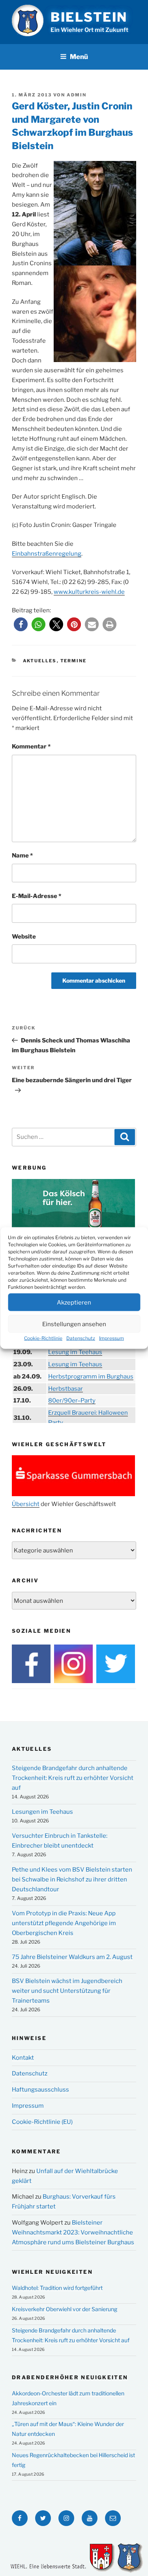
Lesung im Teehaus (75, 1352)
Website (24, 937)
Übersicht (26, 1504)
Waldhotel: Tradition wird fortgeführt (57, 2288)
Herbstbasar (66, 1389)
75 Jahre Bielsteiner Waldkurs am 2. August (72, 1957)
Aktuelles (40, 661)
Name (22, 856)
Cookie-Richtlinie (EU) (42, 2122)
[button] (21, 624)
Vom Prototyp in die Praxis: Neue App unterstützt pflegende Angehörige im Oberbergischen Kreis (64, 1923)
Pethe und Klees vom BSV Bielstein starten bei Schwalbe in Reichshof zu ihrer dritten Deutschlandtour (72, 1879)
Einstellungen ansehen (74, 1324)
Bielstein (89, 17)
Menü (79, 57)
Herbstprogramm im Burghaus (91, 1377)
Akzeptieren (74, 1302)
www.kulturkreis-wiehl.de (89, 592)
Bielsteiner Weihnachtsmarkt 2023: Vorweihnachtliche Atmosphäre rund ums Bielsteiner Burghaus (73, 2232)
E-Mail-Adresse (37, 896)
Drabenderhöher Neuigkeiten (70, 2377)
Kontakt (23, 2058)
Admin (77, 95)
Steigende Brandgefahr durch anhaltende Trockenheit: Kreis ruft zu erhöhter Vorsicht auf (73, 1778)
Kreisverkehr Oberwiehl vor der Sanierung (65, 2309)
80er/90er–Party (72, 1401)
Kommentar (31, 747)
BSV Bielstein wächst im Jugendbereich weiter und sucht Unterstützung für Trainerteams (67, 1991)
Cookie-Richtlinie (43, 1338)
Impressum (111, 1338)
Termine (74, 661)
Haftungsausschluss (40, 2090)
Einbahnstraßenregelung (47, 554)
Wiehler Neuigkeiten (52, 2272)
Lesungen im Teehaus (42, 1812)
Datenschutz (81, 1338)
